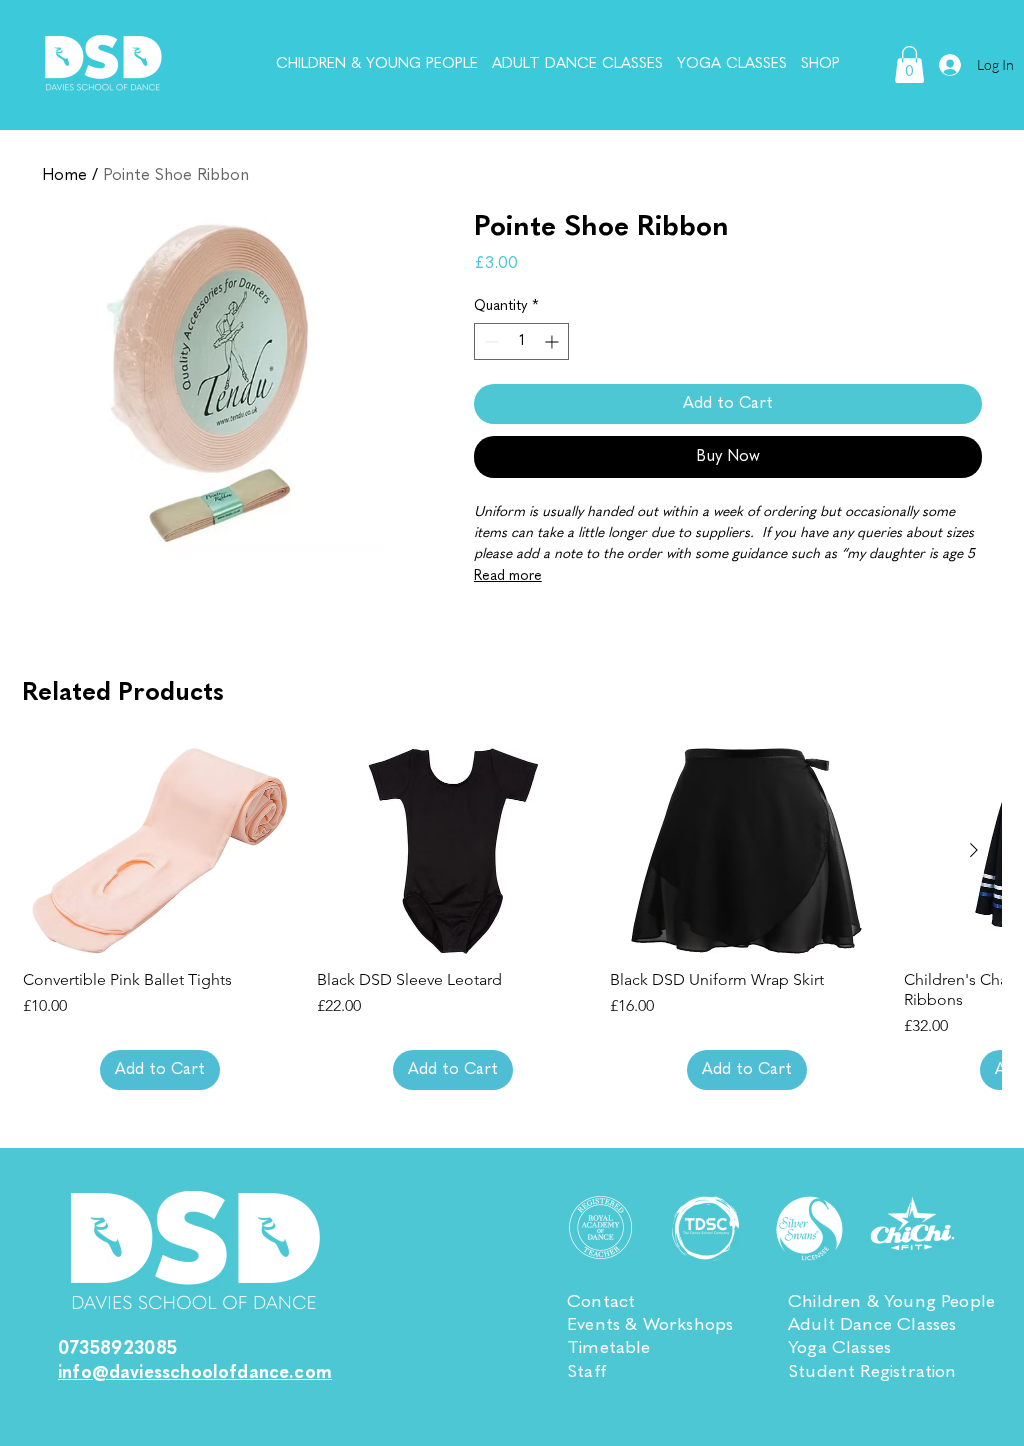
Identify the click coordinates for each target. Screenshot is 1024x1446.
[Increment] (553, 341)
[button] (909, 64)
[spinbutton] (522, 341)
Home (64, 176)
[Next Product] (974, 850)
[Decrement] (489, 341)
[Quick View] (160, 850)
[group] (512, 918)
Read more (508, 576)
